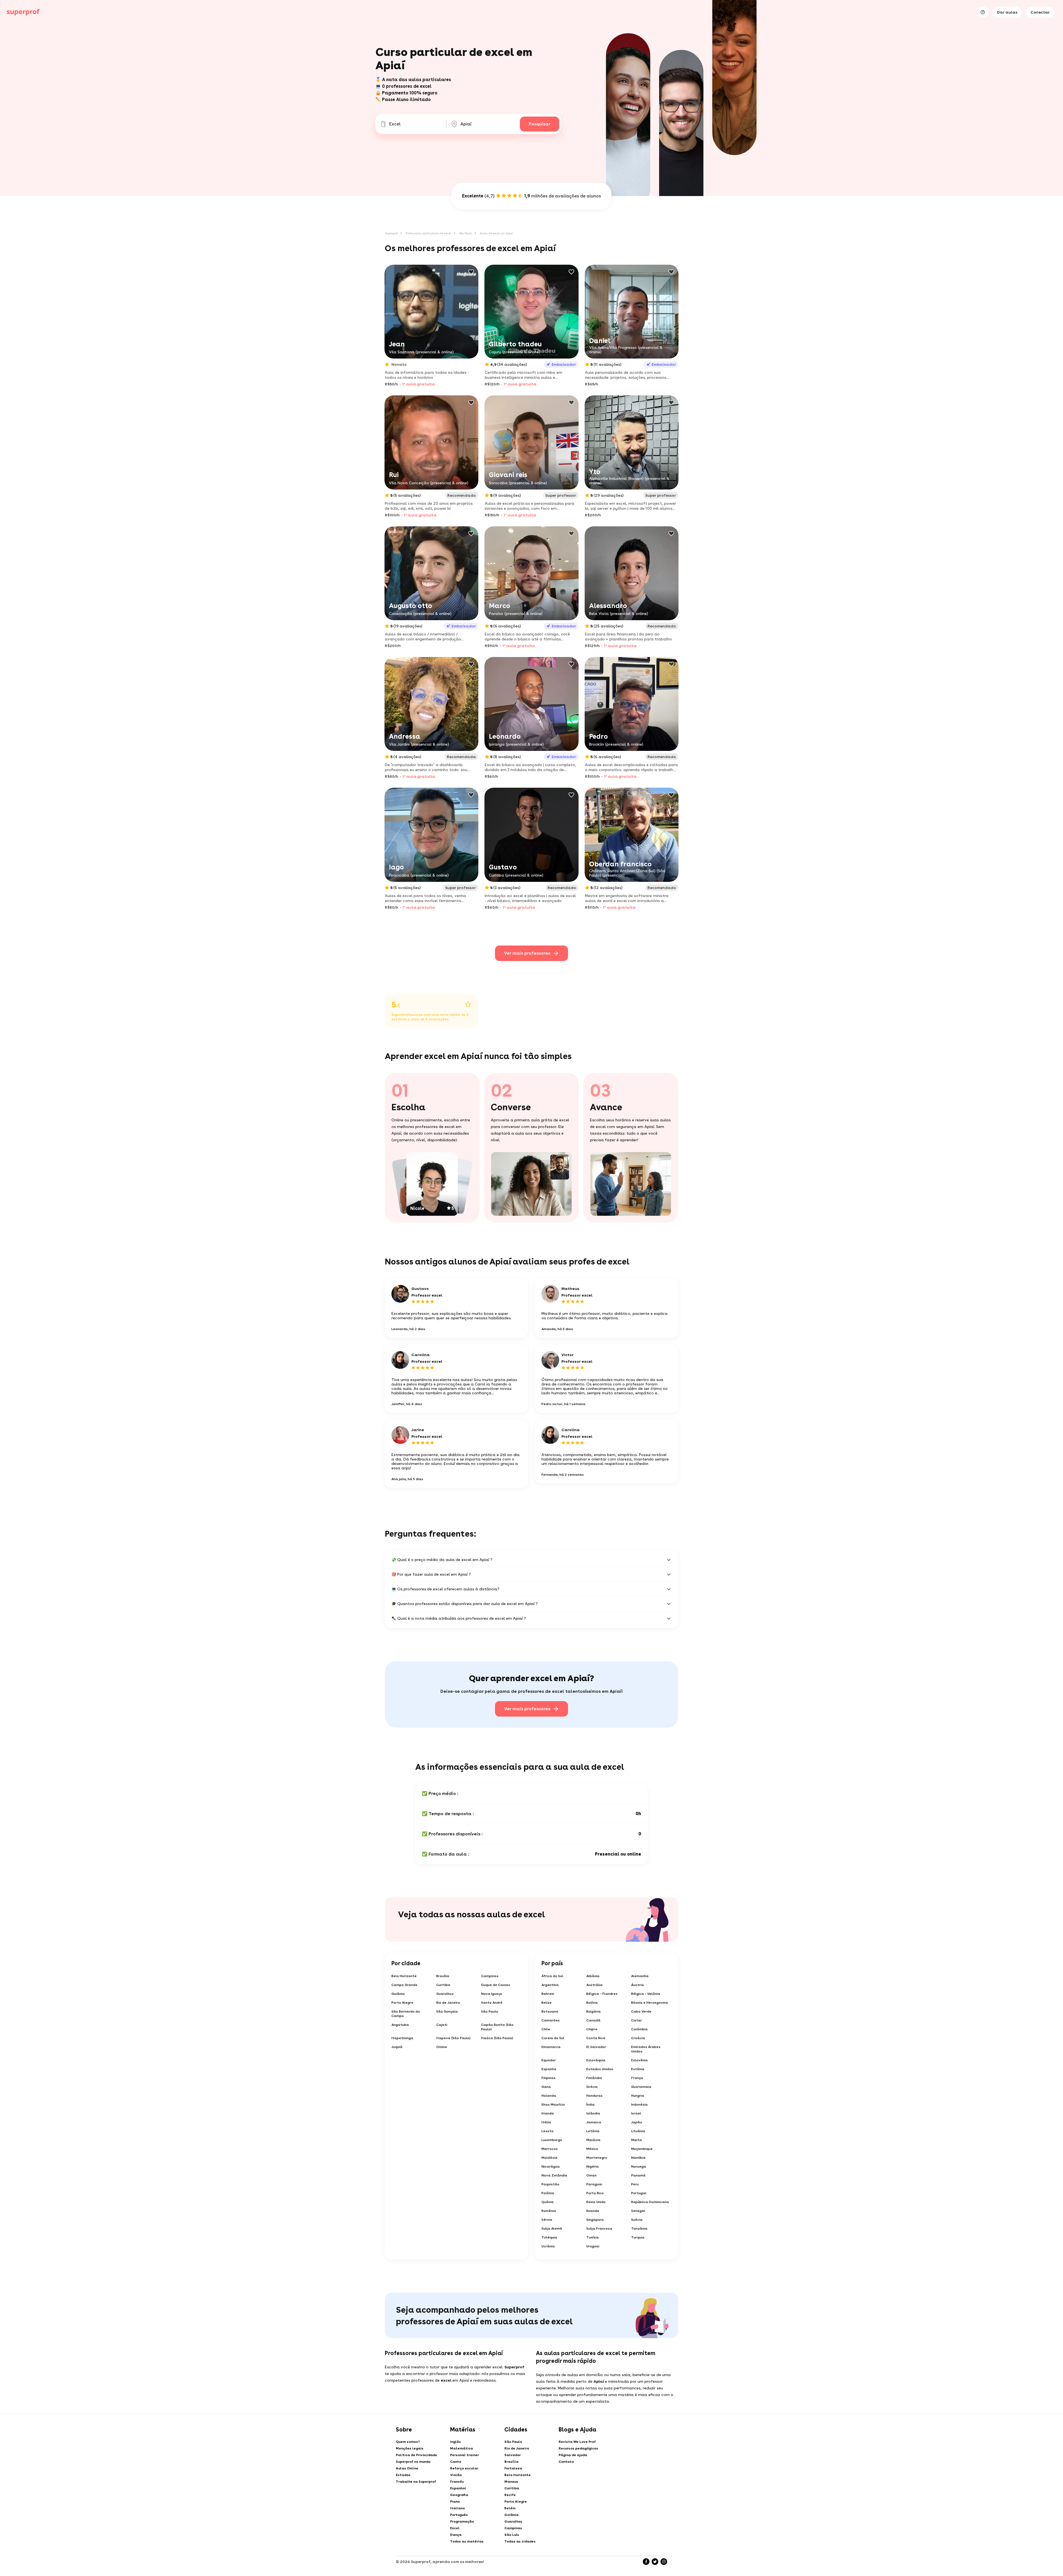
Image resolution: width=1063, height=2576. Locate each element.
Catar (637, 2020)
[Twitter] (655, 2562)
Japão (637, 2122)
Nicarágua (551, 2167)
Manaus (511, 2482)
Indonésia (639, 2104)
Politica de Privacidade (416, 2455)
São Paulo (465, 233)
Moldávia (549, 2158)
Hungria (638, 2096)
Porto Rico (595, 2193)
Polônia (548, 2193)
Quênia (548, 2202)
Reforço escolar (464, 2468)
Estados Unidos (600, 2069)
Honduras (594, 2096)
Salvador (513, 2455)
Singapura (595, 2220)
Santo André (492, 2003)
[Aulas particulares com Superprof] (23, 12)
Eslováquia (596, 2060)
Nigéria (593, 2167)
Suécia (637, 2220)
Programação (462, 2521)
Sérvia (547, 2220)
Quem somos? (408, 2442)
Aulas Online (407, 2468)
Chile (546, 2029)
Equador (549, 2060)
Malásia (593, 2140)
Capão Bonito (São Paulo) (497, 2027)
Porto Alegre (402, 2003)
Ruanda (593, 2211)
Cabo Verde (641, 2011)
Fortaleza (513, 2468)
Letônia (593, 2131)
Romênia (549, 2211)
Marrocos (550, 2149)
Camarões (551, 2020)
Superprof (391, 233)
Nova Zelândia (554, 2175)
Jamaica (594, 2122)
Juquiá (397, 2047)
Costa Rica (596, 2038)
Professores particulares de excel (428, 233)
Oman (591, 2175)
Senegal (638, 2211)
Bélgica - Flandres (602, 1994)
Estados (403, 2475)
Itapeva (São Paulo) (453, 2038)
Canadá (593, 2020)
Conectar (1040, 12)
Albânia (593, 1976)
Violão (456, 2475)
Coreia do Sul (553, 2038)
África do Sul (552, 1976)
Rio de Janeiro (448, 2003)
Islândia (593, 2113)
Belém (510, 2508)
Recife (510, 2495)
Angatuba (400, 2025)
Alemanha (640, 1976)
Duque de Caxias (496, 1985)
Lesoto (548, 2131)
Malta (637, 2140)
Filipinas (549, 2078)
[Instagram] (664, 2562)
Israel (636, 2113)
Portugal (639, 2193)
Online (442, 2047)
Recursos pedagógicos (578, 2448)
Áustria (638, 1985)
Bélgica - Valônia (646, 1994)
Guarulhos (445, 1994)
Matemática (461, 2448)
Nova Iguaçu (492, 1994)
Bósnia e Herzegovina (650, 2003)
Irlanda (548, 2113)
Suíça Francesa (599, 2229)
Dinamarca (551, 2047)
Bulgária (594, 2011)
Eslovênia (639, 2060)
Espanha (549, 2069)
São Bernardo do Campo (406, 2014)
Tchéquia (549, 2237)
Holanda (549, 2096)
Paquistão (550, 2184)
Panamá (638, 2175)
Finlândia (594, 2078)
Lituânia (638, 2131)
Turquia (638, 2237)
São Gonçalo (447, 2011)
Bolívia (592, 2003)
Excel (455, 2528)
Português (459, 2515)
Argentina (550, 1985)
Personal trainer (465, 2455)
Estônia (638, 2069)
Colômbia (639, 2029)
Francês (457, 2482)
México (592, 2149)
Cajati (442, 2025)
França (637, 2078)
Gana (546, 2087)
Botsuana (550, 2011)
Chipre (592, 2029)
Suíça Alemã (552, 2229)
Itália (546, 2122)
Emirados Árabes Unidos (646, 2049)
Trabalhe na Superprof (416, 2482)
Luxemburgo (552, 2140)
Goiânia (398, 1994)
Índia (590, 2104)
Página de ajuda (573, 2455)
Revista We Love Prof (577, 2442)
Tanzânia (639, 2229)
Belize (547, 2003)
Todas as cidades (520, 2541)
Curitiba (443, 1985)
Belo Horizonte (404, 1976)
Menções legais (410, 2448)
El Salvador (596, 2047)
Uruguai (593, 2246)
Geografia (459, 2495)
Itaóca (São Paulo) (497, 2038)
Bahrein (548, 1994)
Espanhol (458, 2488)
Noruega (639, 2167)
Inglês (456, 2442)
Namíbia (638, 2158)
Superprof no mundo (413, 2462)
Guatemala (641, 2087)
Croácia (638, 2038)
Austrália (594, 1985)
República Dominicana (650, 2202)
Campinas (490, 1976)
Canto (456, 2462)
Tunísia (593, 2237)
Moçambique (642, 2149)
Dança (456, 2535)
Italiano (457, 2508)
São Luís (512, 2535)
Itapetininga (402, 2038)
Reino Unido (596, 2202)
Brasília (443, 1976)
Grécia (592, 2087)
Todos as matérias (467, 2541)
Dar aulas (1007, 12)
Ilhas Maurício (553, 2104)
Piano (455, 2502)
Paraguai (594, 2184)
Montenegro (597, 2158)
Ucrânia (548, 2246)
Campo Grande (404, 1985)
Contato (566, 2462)
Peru (635, 2184)
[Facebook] (646, 2562)
